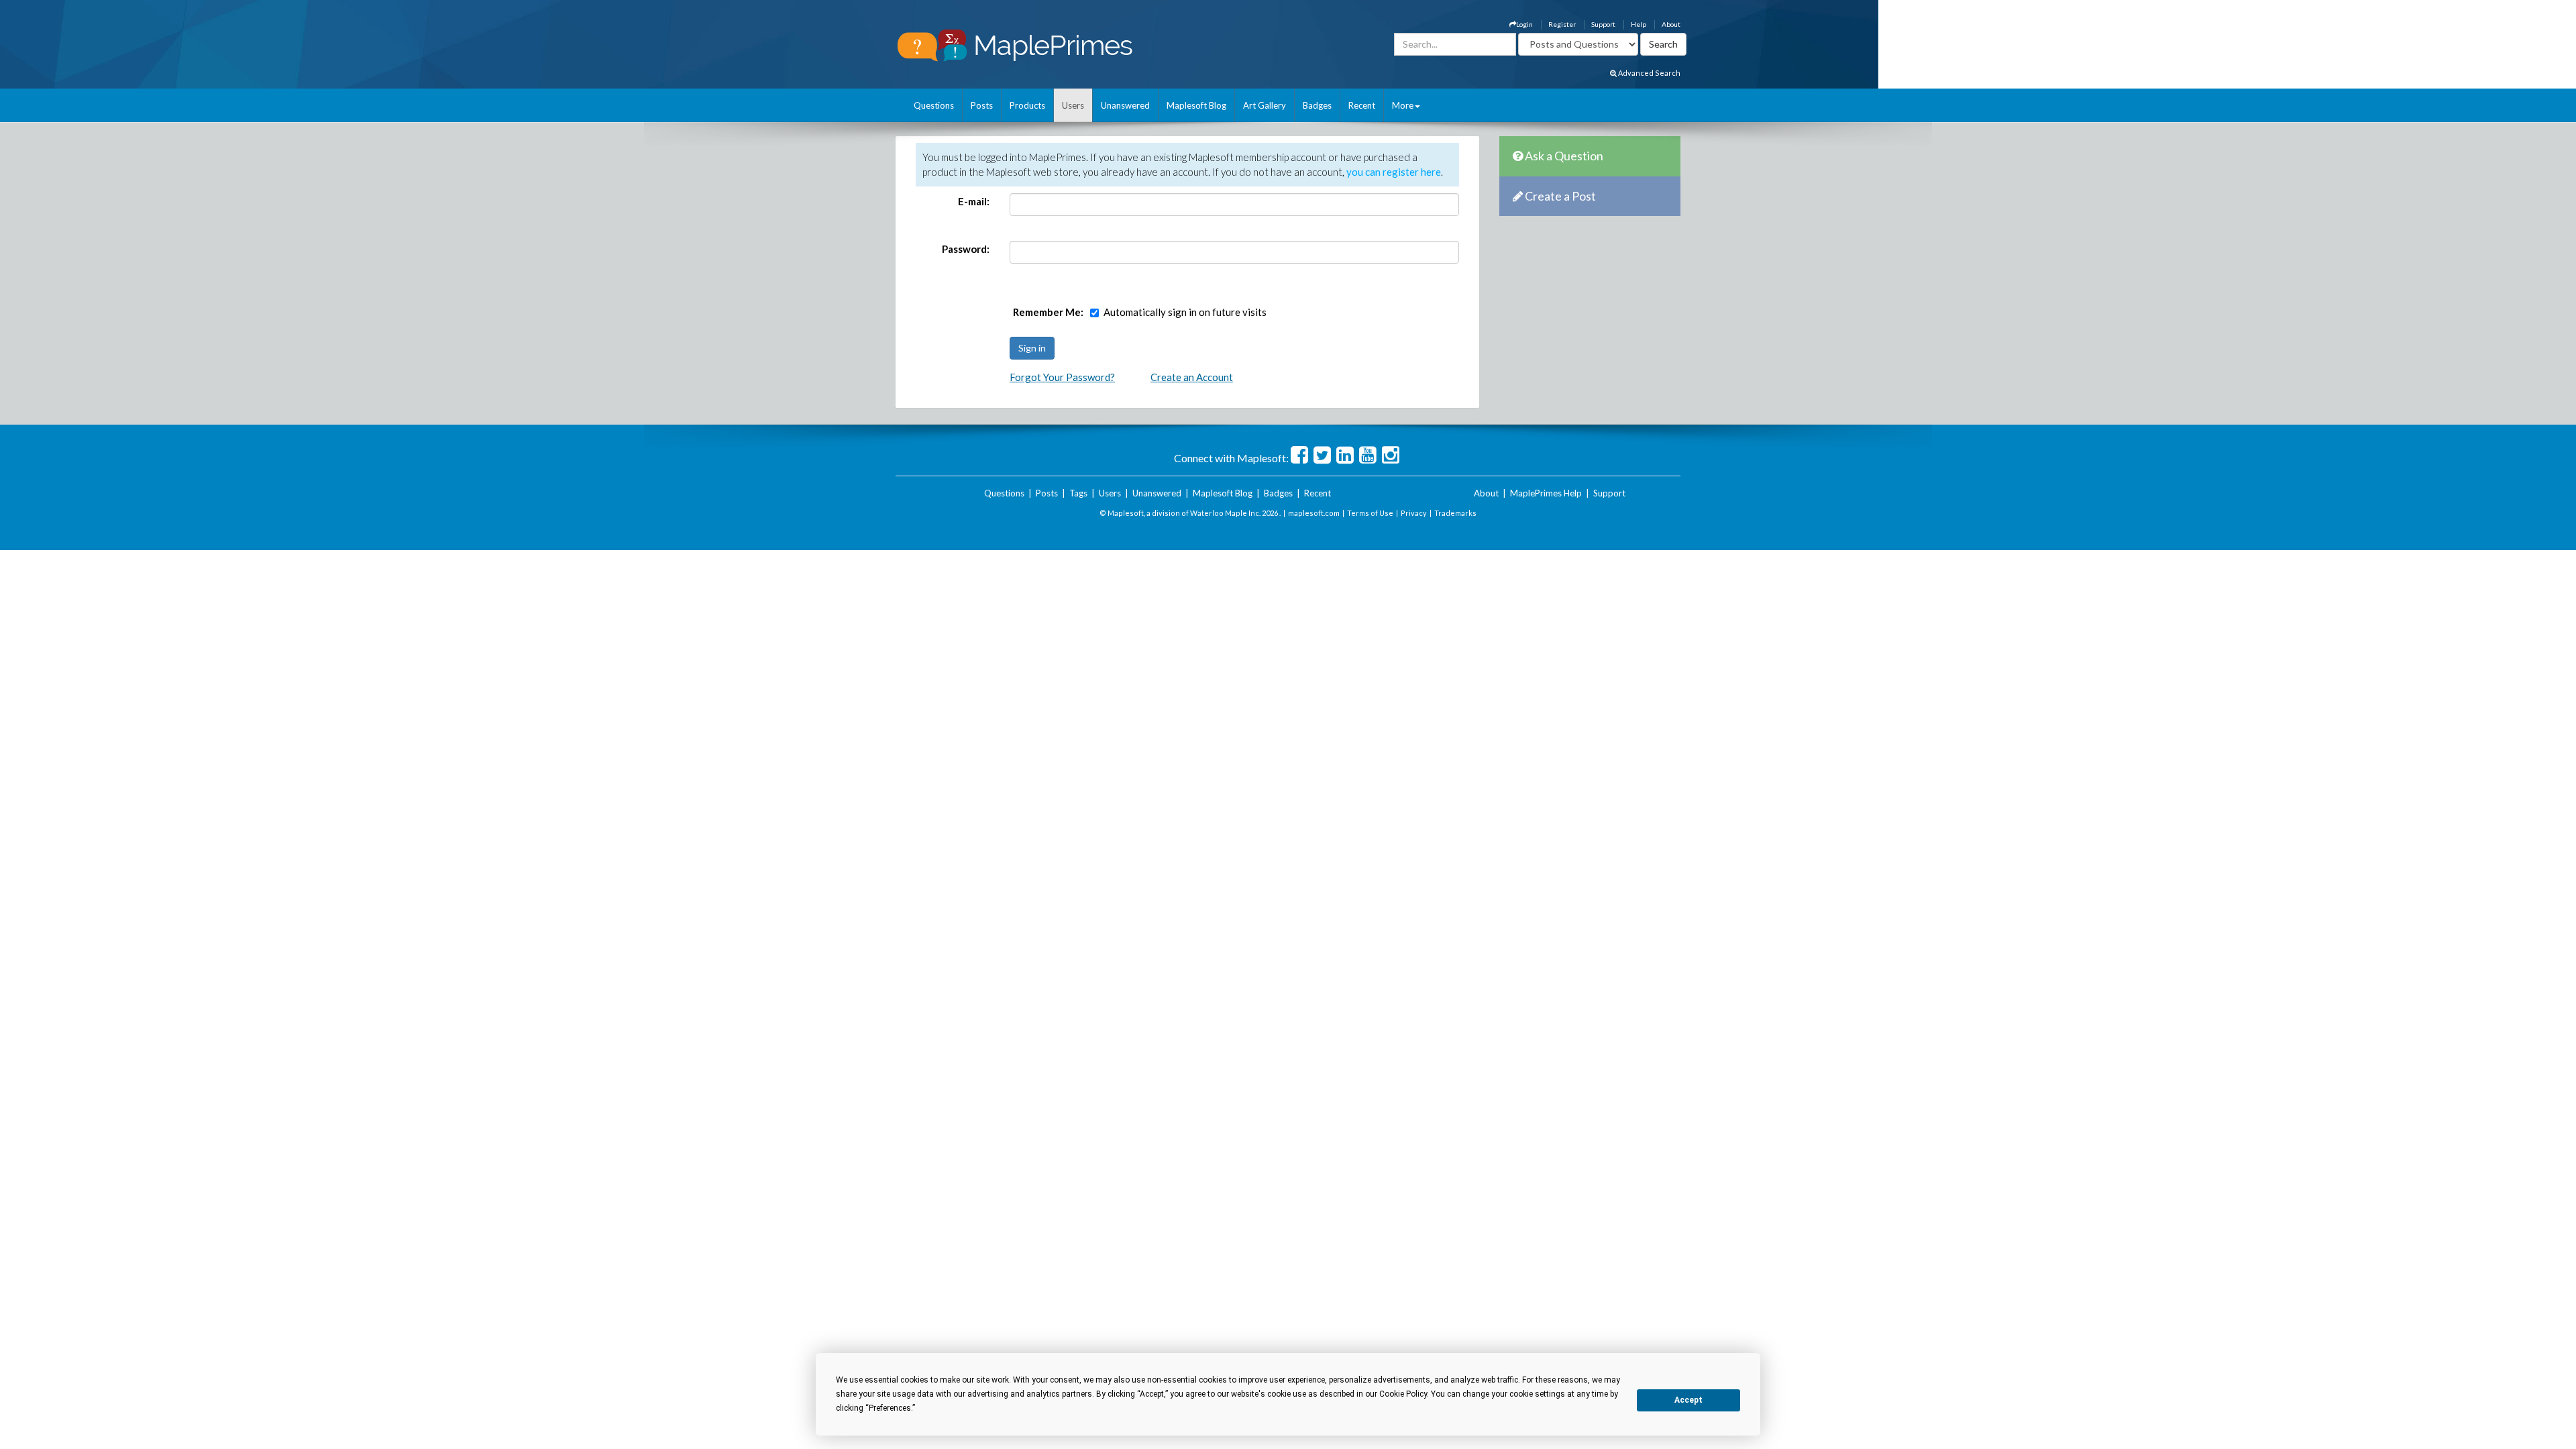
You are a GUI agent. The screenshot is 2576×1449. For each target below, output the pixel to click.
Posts (982, 105)
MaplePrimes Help (1546, 493)
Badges (1317, 105)
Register (1562, 24)
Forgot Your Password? (1062, 377)
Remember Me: (1048, 312)
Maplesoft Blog (1196, 105)
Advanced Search (1649, 73)
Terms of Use (1370, 513)
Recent (1362, 105)
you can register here (1394, 172)
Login (1524, 24)
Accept (1688, 1400)
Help (1639, 24)
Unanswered (1125, 105)
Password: (966, 249)
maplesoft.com (1314, 513)
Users (1073, 105)
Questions (934, 105)
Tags (1078, 493)
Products (1027, 105)
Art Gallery (1265, 105)
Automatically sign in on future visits (1185, 312)
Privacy (1414, 513)
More (1403, 105)
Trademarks (1455, 513)
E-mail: (974, 201)
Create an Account (1192, 377)
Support (1603, 24)
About (1671, 24)
